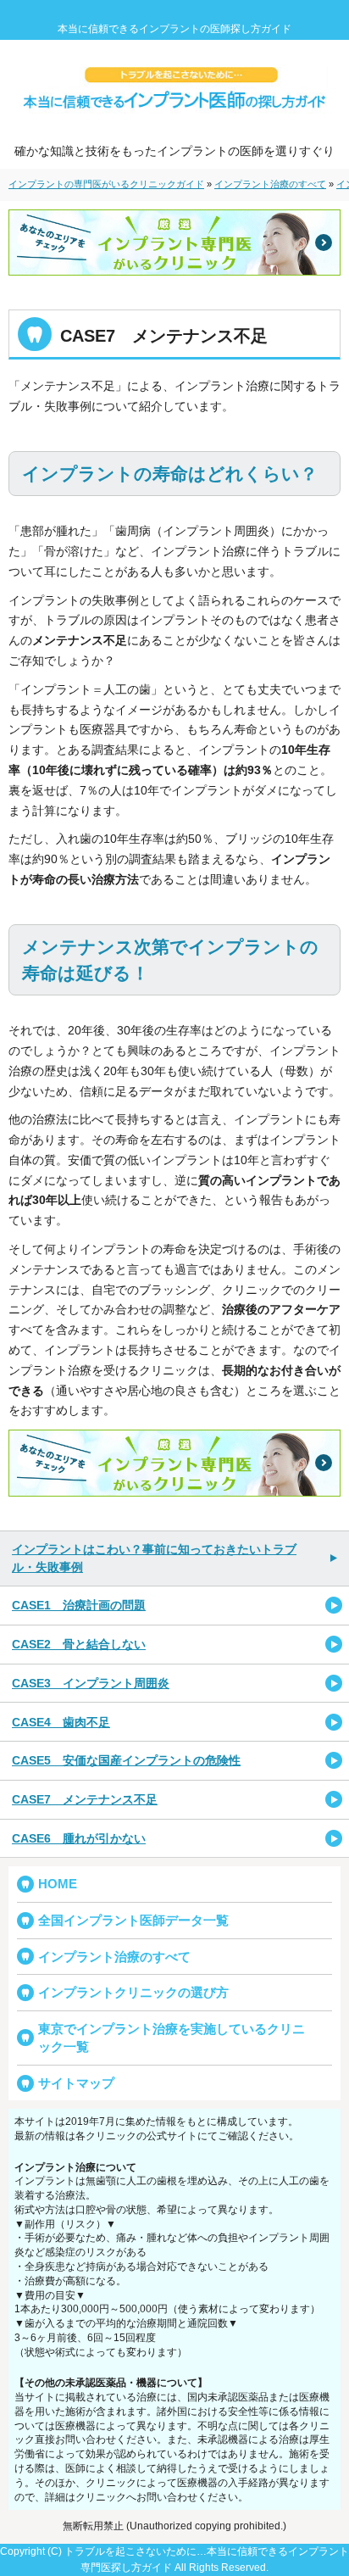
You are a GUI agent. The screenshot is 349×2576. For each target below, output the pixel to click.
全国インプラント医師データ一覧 (133, 1920)
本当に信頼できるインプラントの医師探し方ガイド (174, 29)
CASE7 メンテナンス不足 (85, 1799)
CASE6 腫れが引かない (79, 1838)
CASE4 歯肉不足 (61, 1722)
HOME (58, 1884)
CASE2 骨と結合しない (79, 1644)
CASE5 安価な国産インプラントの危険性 (126, 1760)
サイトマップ (76, 2083)
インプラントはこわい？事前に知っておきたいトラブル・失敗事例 (154, 1558)
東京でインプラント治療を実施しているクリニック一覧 (172, 2038)
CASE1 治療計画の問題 (79, 1605)
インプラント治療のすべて (114, 1957)
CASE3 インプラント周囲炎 (91, 1683)
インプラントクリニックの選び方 (133, 1992)
